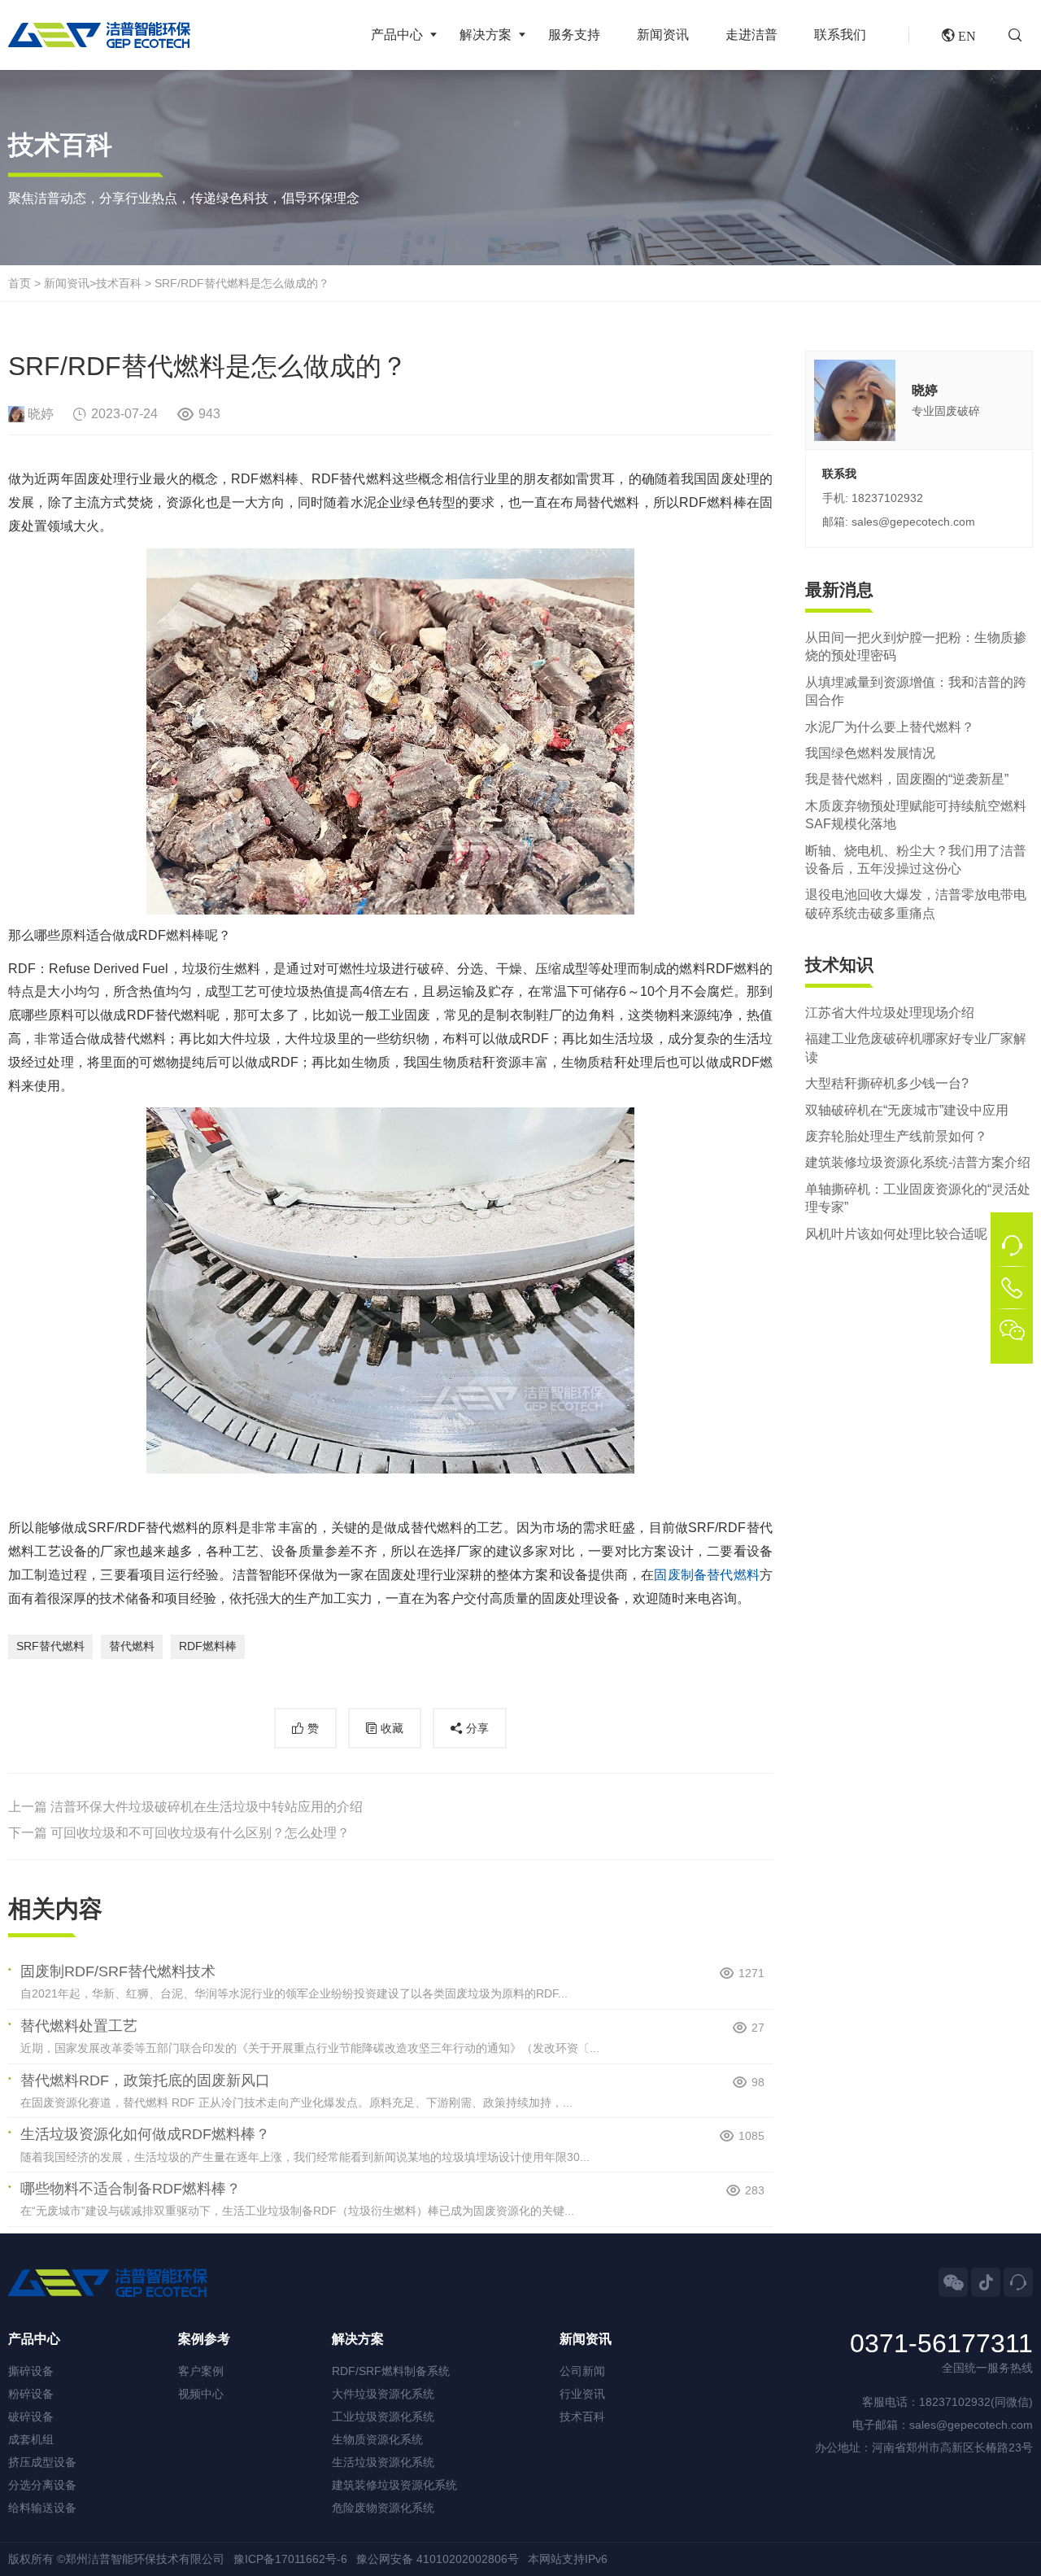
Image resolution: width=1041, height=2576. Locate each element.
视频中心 (201, 2394)
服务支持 (574, 35)
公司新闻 (582, 2371)
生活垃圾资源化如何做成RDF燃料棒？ (145, 2134)
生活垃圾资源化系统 (383, 2462)
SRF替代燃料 (50, 1646)
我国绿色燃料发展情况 (870, 753)
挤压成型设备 (42, 2462)
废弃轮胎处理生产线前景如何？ (896, 1136)
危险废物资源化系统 (383, 2508)
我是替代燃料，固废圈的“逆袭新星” (907, 779)
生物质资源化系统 (377, 2439)
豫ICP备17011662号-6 (290, 2559)
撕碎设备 (31, 2371)
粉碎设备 (31, 2394)
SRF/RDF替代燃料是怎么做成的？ (242, 283)
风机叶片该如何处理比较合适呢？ (903, 1233)
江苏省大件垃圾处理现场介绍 (890, 1013)
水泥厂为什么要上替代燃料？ (890, 726)
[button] (1021, 35)
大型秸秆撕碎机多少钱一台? (887, 1083)
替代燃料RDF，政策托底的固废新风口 (145, 2080)
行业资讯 (582, 2394)
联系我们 (840, 35)
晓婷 (41, 414)
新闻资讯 (663, 35)
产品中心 (397, 35)
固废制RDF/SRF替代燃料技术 (118, 1971)
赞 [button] (313, 1728)
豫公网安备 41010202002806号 (438, 2559)
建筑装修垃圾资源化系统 (394, 2485)
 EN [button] (959, 35)
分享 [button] (477, 1728)
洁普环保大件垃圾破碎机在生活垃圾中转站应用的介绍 (207, 1807)
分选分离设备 (42, 2485)
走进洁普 (751, 35)
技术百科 (119, 283)
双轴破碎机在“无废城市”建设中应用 (907, 1109)
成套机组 (31, 2439)
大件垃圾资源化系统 (383, 2394)
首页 (20, 283)
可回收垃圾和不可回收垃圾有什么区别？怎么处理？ (200, 1833)
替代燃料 (132, 1646)
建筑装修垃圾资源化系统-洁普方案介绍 (918, 1162)
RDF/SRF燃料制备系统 (391, 2371)
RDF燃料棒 (208, 1646)
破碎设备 (31, 2417)
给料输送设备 (42, 2508)
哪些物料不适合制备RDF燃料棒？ (131, 2189)
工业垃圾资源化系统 (383, 2417)
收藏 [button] (392, 1728)
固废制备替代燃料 (707, 1575)
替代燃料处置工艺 (79, 2026)
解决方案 (486, 35)
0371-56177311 (941, 2344)
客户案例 (201, 2371)
